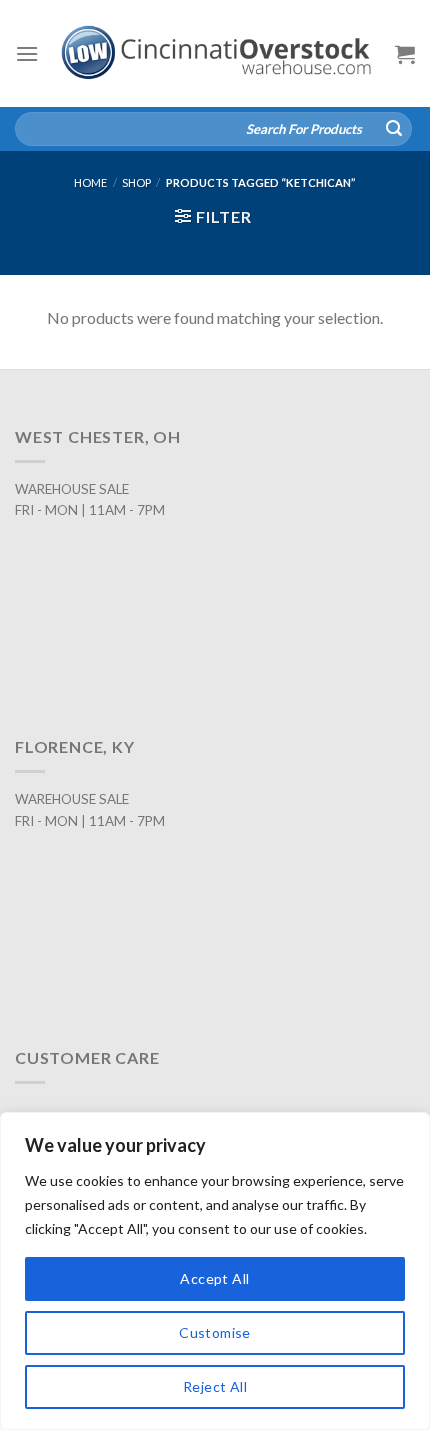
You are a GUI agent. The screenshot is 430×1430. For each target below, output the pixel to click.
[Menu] (27, 53)
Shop (136, 182)
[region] (215, 1271)
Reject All (215, 1386)
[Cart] (405, 54)
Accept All (214, 1278)
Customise (215, 1332)
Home (90, 182)
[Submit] (394, 129)
